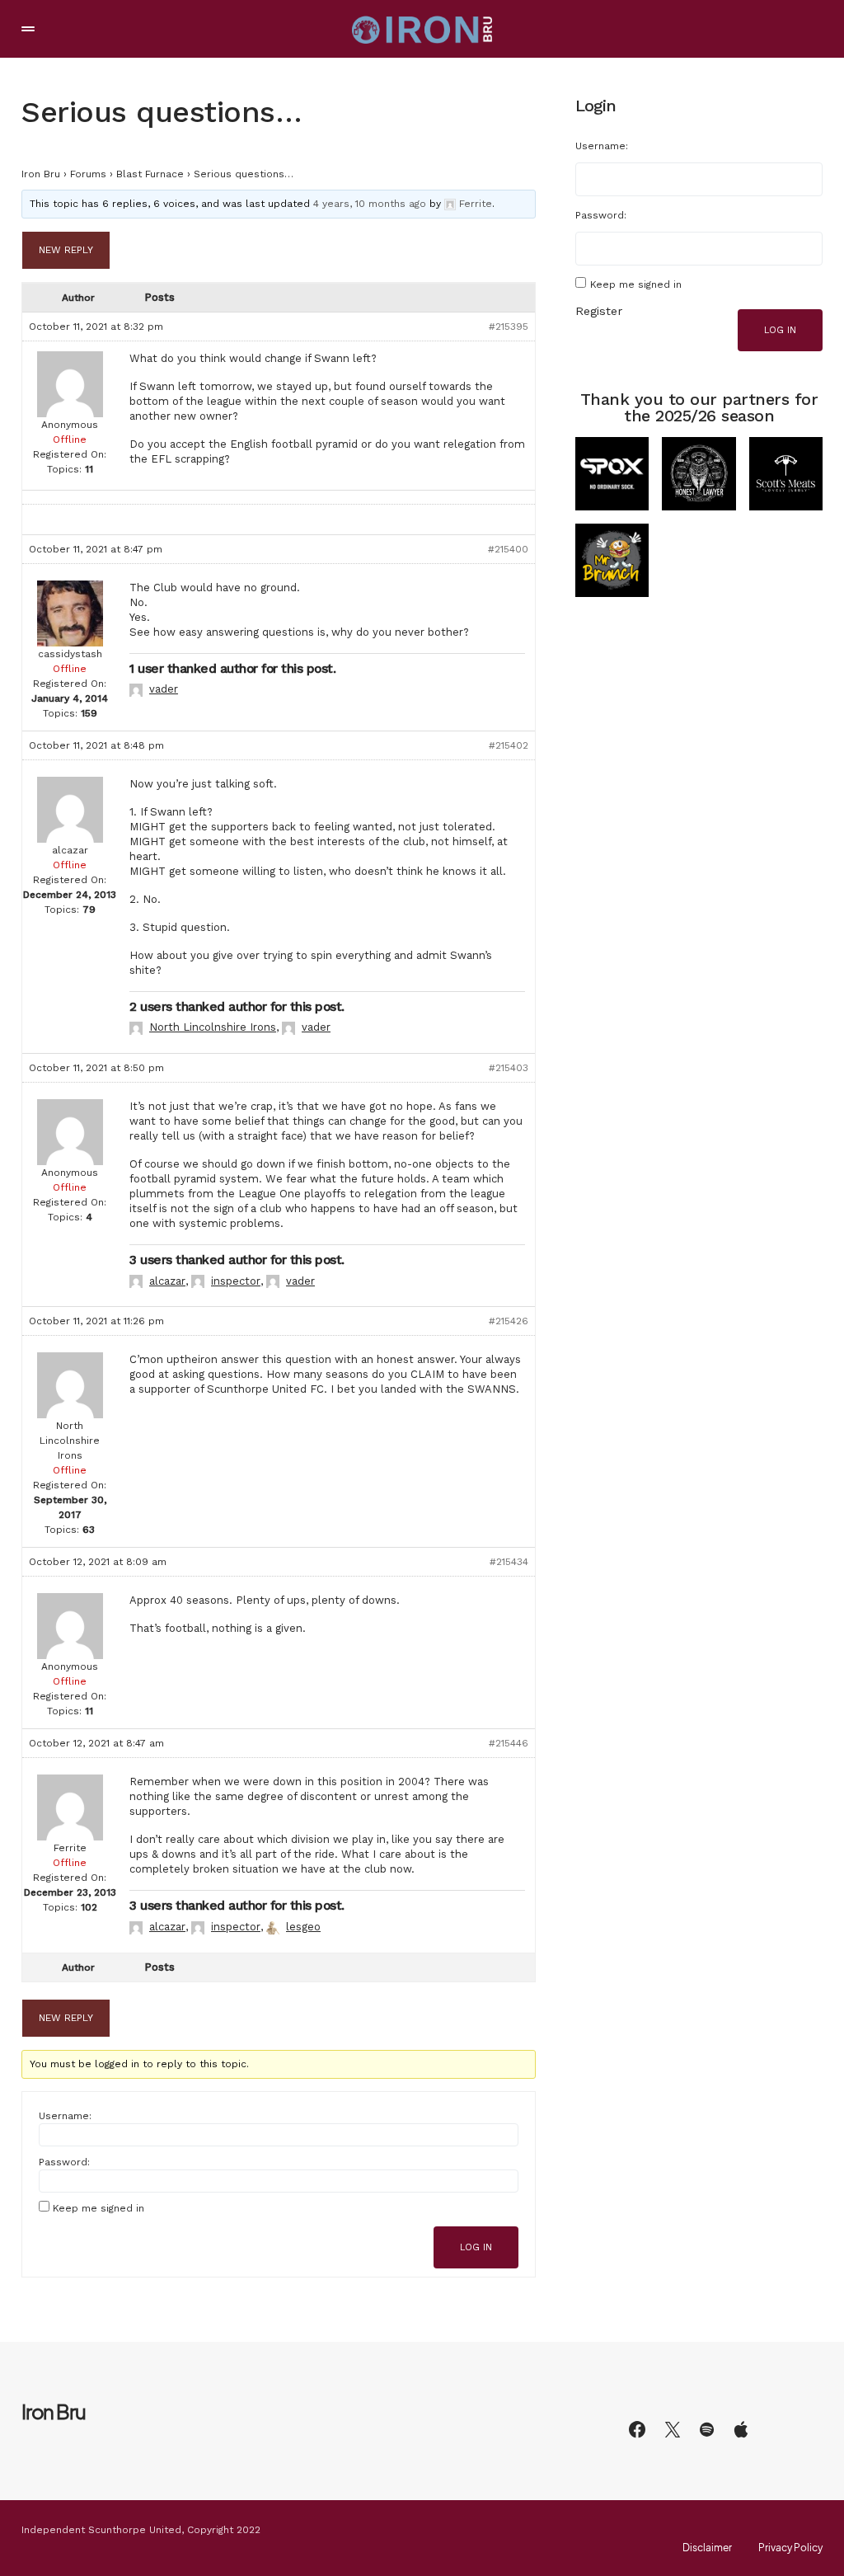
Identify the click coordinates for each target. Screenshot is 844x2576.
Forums (88, 174)
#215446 (509, 1743)
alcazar (167, 1281)
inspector (236, 1281)
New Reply (66, 250)
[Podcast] (741, 2429)
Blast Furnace (150, 174)
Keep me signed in (98, 2208)
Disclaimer (707, 2548)
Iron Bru (41, 174)
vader (164, 689)
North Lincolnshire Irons (213, 1027)
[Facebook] (637, 2429)
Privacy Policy (790, 2548)
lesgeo (303, 1927)
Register (599, 311)
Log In (476, 2247)
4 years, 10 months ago (370, 204)
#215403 (509, 1068)
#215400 (508, 549)
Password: (64, 2162)
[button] (28, 29)
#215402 (509, 745)
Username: (65, 2116)
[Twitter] (673, 2429)
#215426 (509, 1321)
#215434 (509, 1562)
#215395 (509, 327)
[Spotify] (707, 2429)
